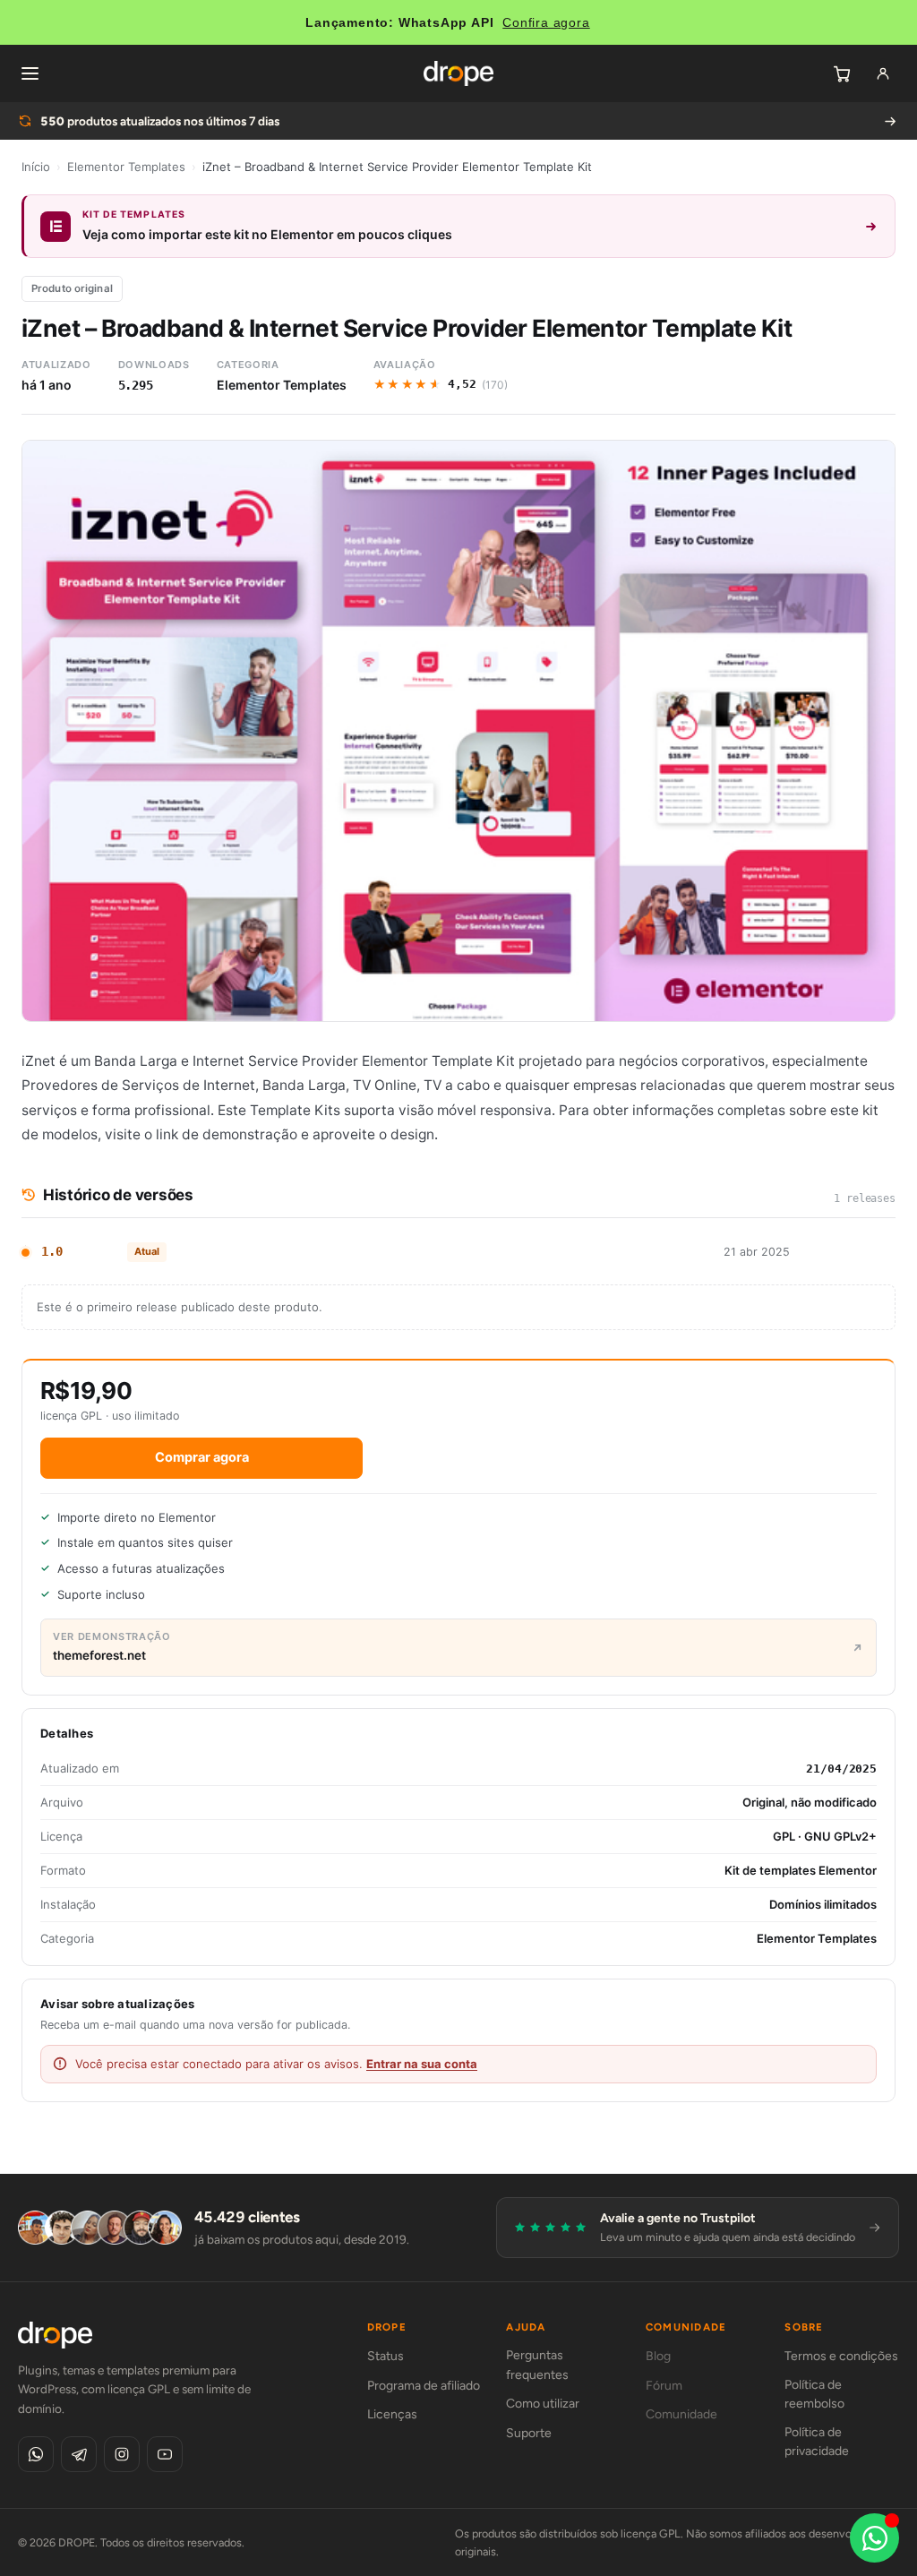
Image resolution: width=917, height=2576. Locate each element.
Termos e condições (841, 2356)
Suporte (529, 2433)
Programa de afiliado (424, 2386)
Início (36, 167)
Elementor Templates (126, 167)
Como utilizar (543, 2404)
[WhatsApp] (36, 2454)
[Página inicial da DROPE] (458, 73)
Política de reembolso (814, 2395)
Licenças (392, 2414)
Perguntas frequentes (537, 2365)
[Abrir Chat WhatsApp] (874, 2538)
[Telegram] (79, 2454)
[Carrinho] (842, 73)
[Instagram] (122, 2454)
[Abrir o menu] (30, 73)
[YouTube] (165, 2454)
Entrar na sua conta (422, 2064)
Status (386, 2356)
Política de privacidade (817, 2442)
